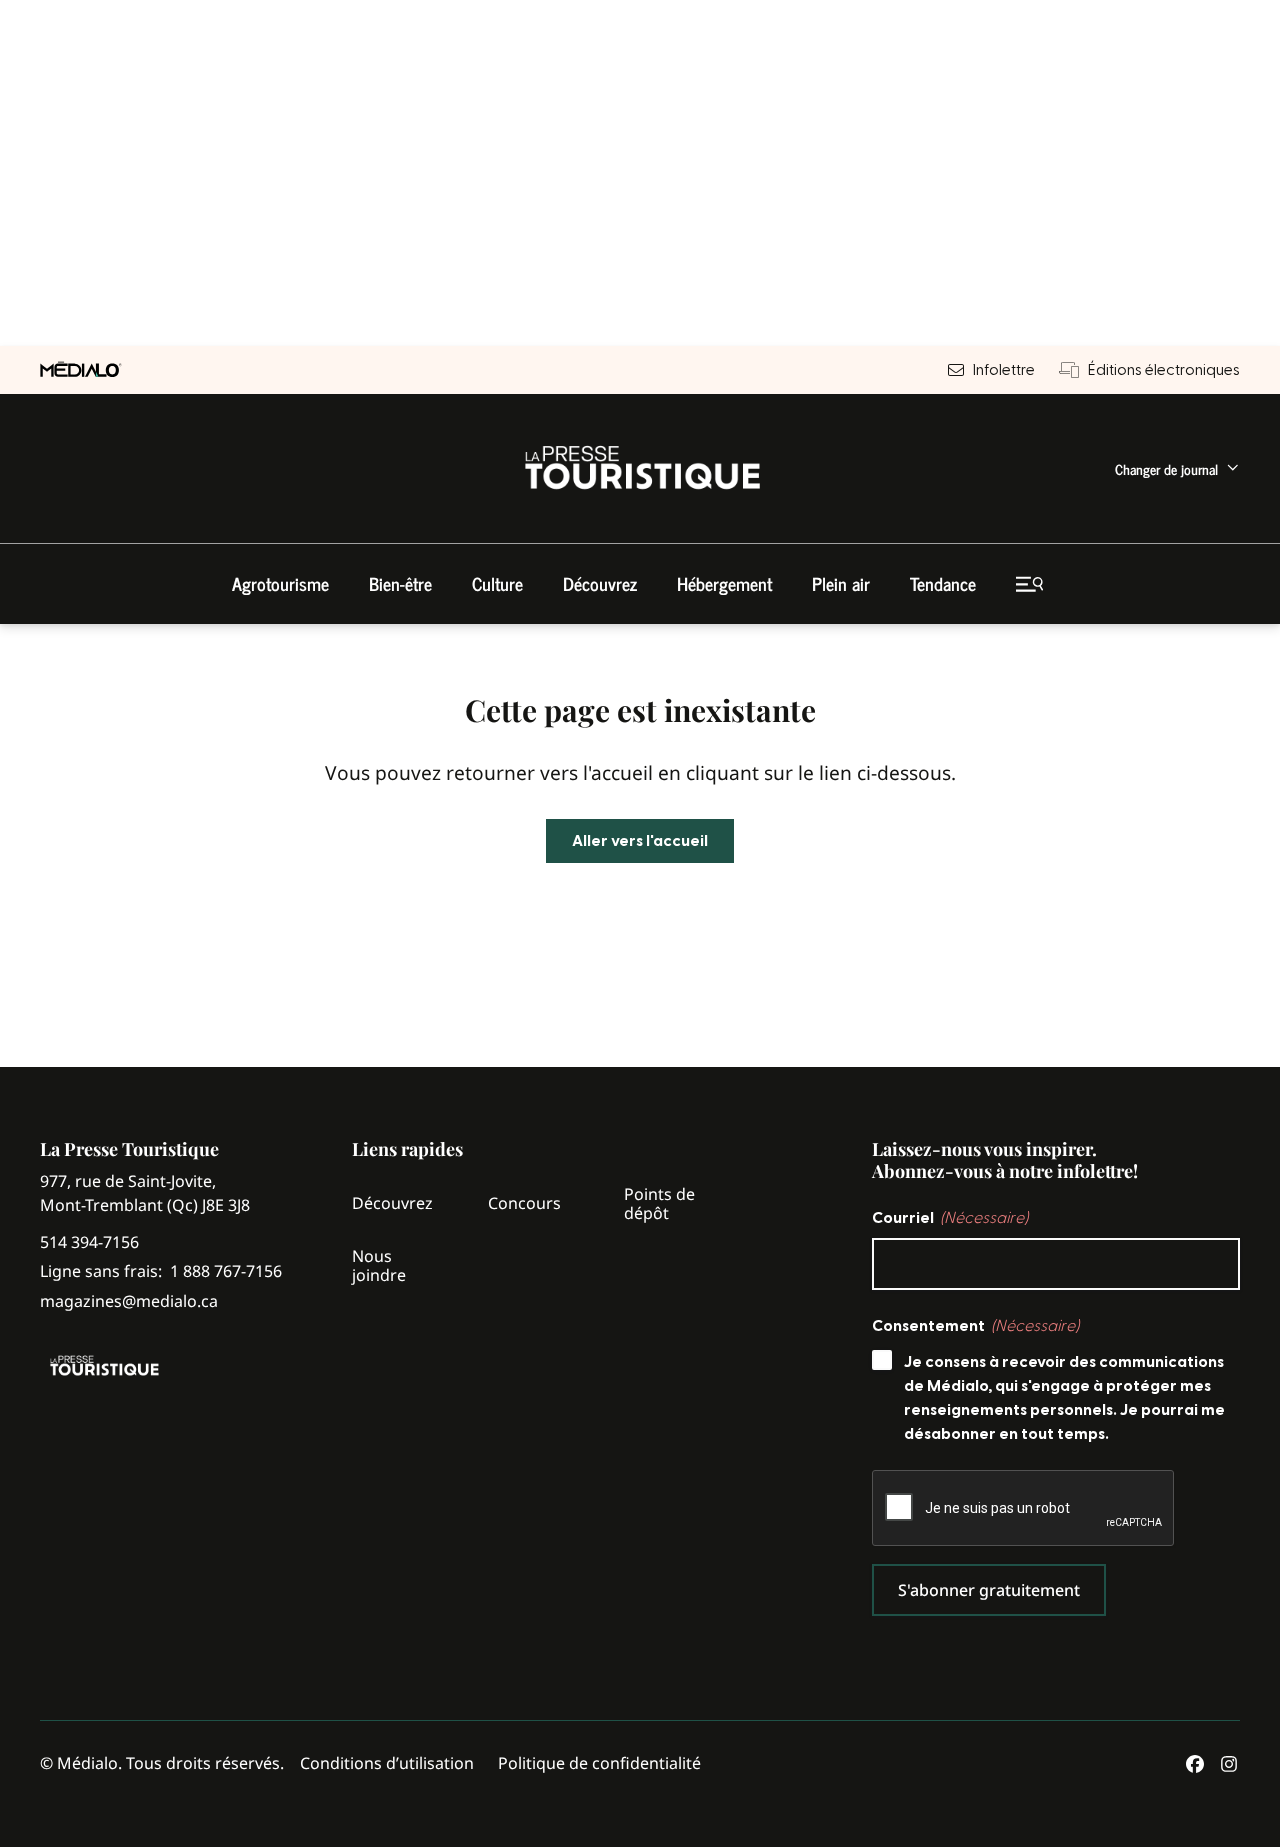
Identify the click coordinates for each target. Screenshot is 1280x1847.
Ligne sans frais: (161, 1271)
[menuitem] (1177, 468)
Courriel (950, 1218)
